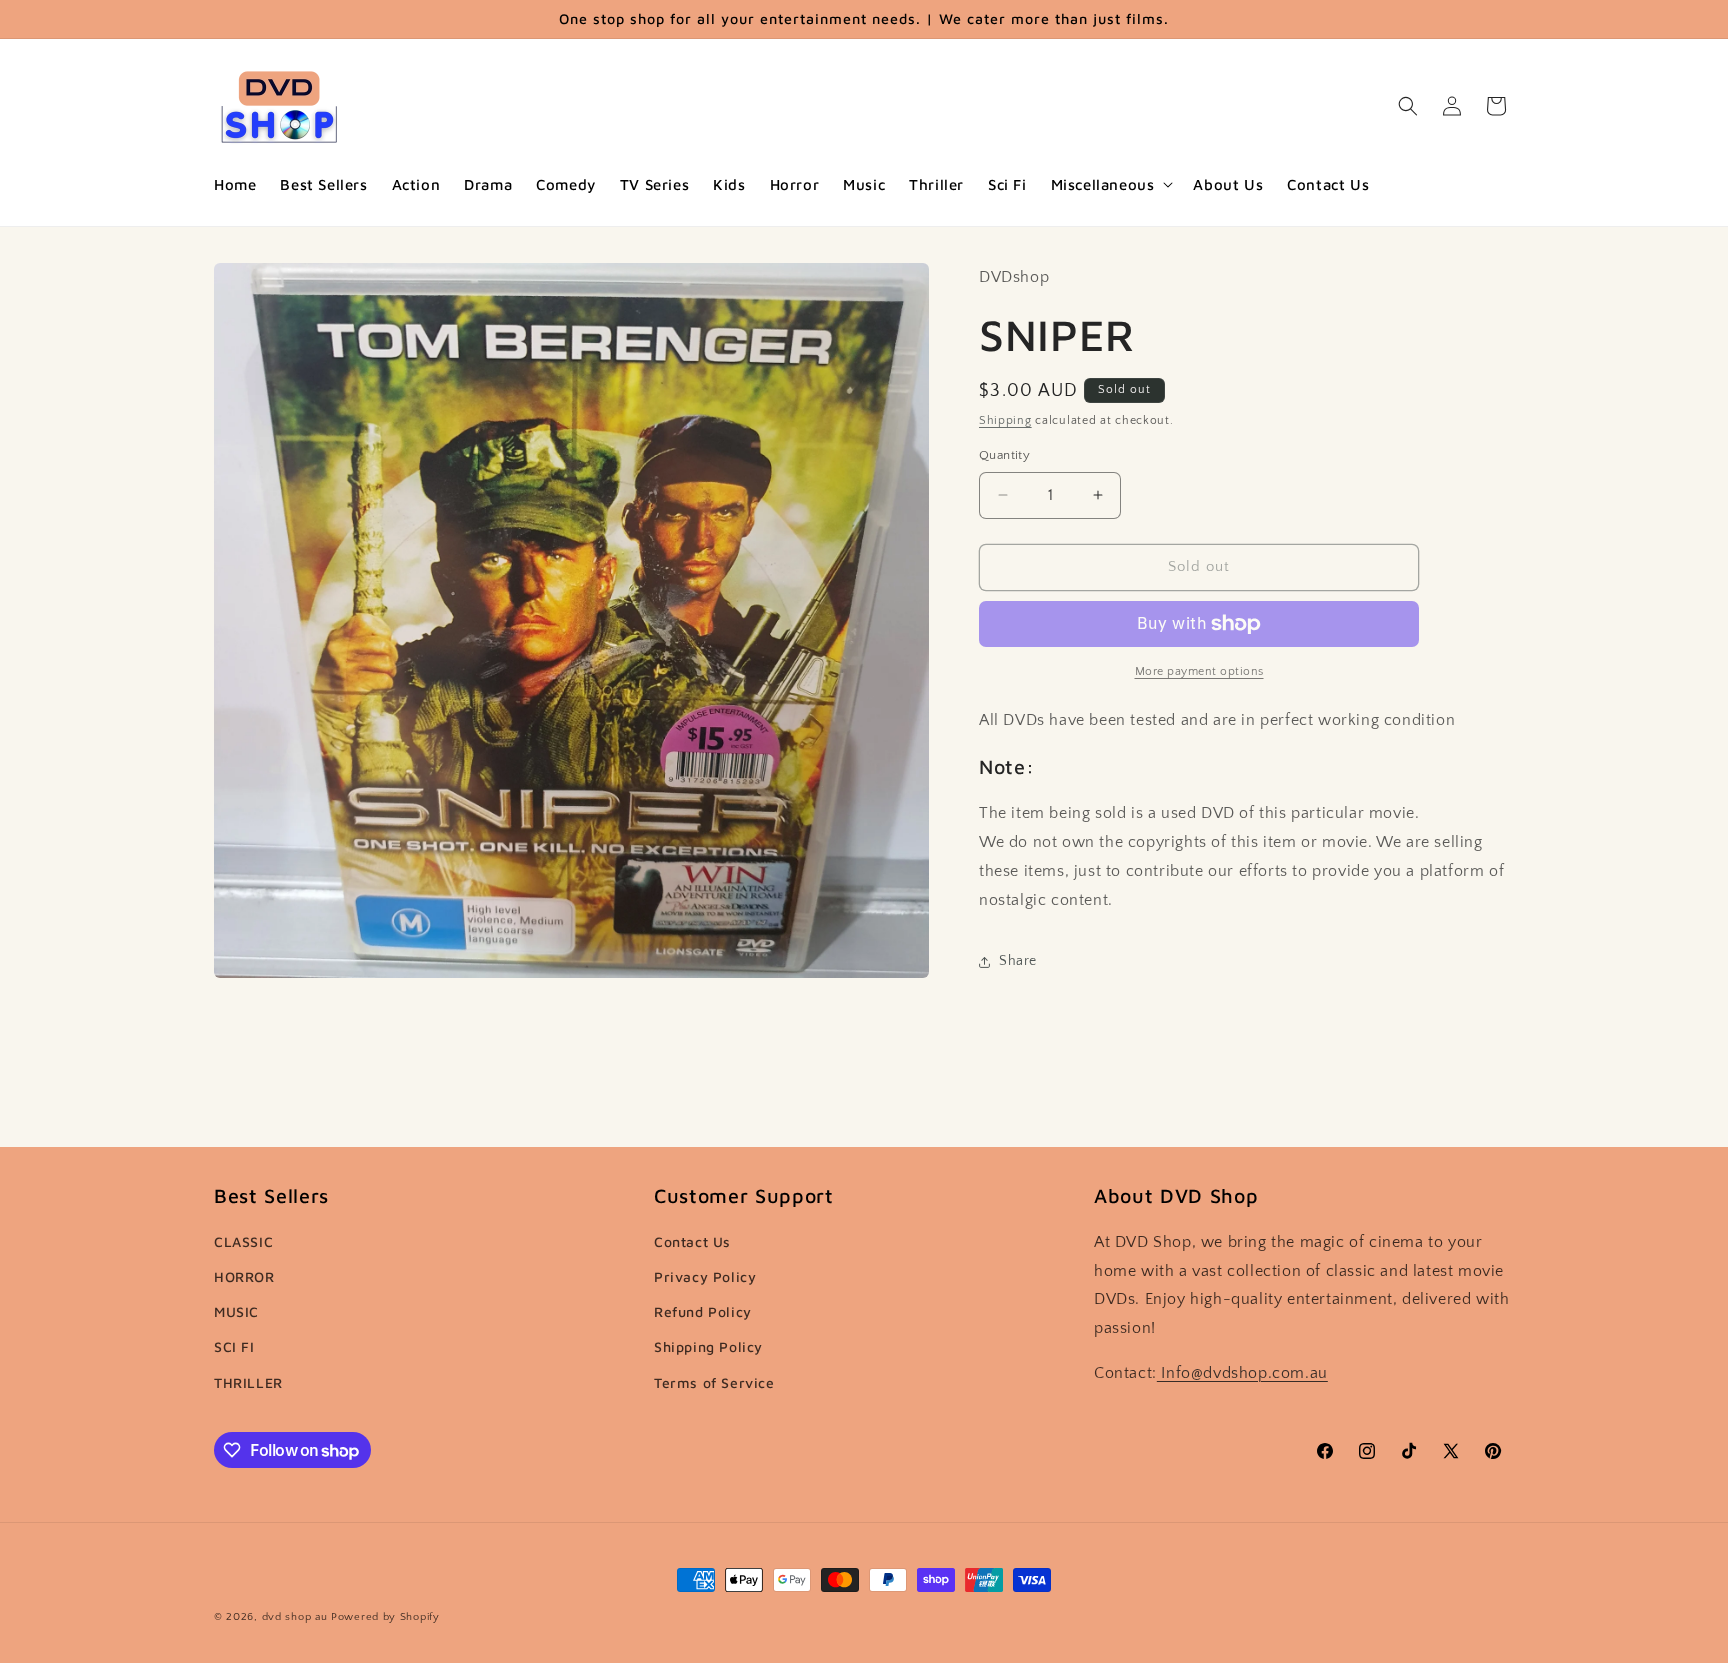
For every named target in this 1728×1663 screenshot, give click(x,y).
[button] (1110, 185)
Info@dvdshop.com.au (1242, 1373)
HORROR (244, 1276)
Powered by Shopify (385, 1617)
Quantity (1004, 455)
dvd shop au (295, 1617)
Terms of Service (714, 1382)
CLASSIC (243, 1241)
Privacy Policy (705, 1276)
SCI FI (234, 1346)
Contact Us (692, 1241)
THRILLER (248, 1382)
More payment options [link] (1199, 671)
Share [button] (1018, 961)
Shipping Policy (708, 1346)
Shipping (1005, 420)
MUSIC (236, 1311)
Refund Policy (703, 1311)
